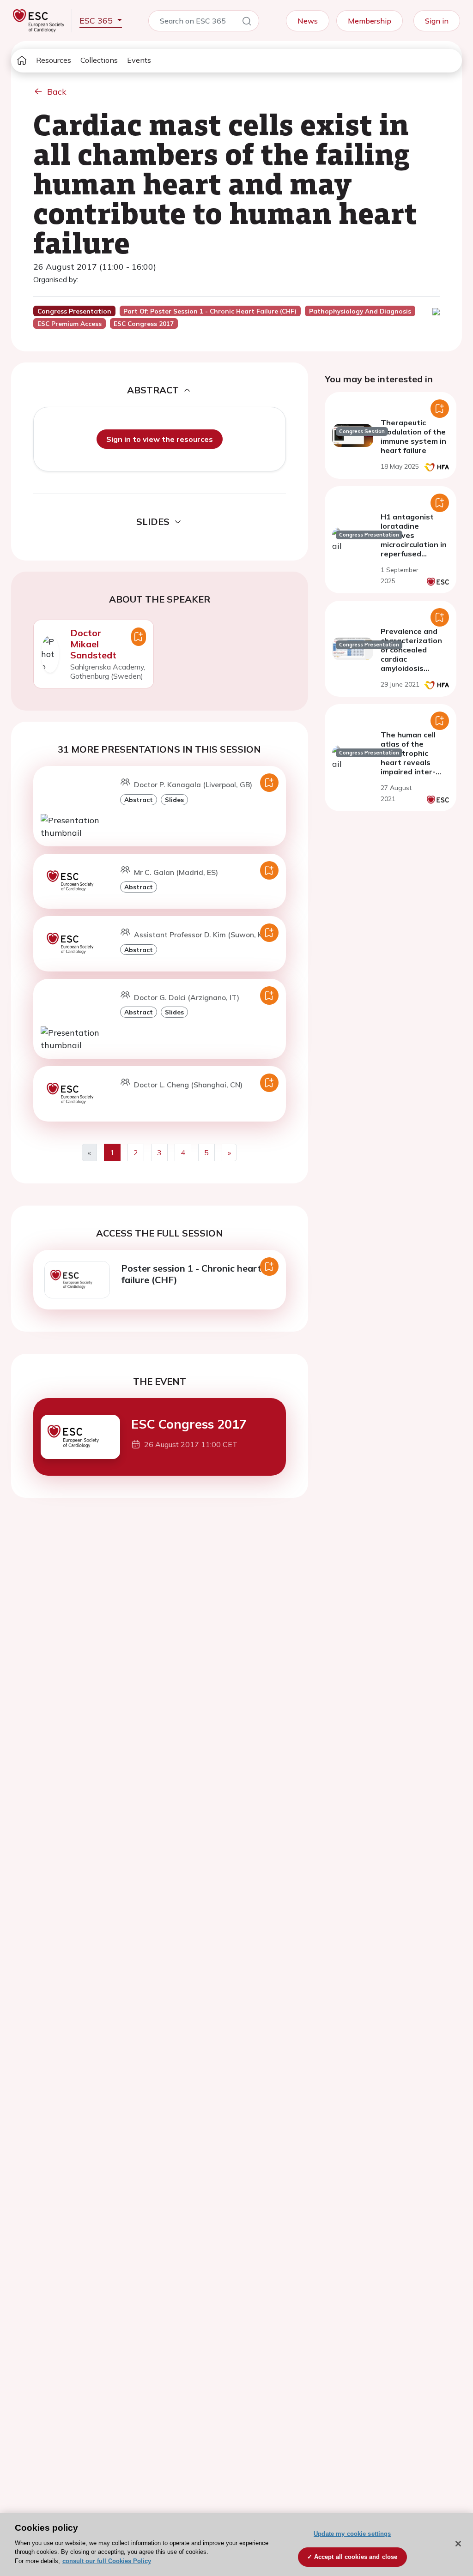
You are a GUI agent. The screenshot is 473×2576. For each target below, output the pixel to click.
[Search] (247, 23)
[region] (236, 2545)
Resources (54, 60)
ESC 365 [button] (97, 21)
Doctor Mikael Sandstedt (93, 644)
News (308, 21)
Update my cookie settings (352, 2534)
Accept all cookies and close (356, 2557)
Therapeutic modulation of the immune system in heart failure (413, 436)
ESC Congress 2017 (189, 1424)
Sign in (437, 21)
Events (139, 60)
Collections (99, 60)
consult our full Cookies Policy (107, 2561)
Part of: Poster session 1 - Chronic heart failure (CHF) (210, 311)
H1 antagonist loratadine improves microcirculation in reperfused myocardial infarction (414, 544)
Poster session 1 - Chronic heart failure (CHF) (191, 1274)
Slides (174, 799)
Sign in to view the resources (160, 439)
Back (57, 92)
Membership (370, 21)
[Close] (458, 2544)
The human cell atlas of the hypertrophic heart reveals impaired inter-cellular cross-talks (408, 762)
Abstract (139, 799)
